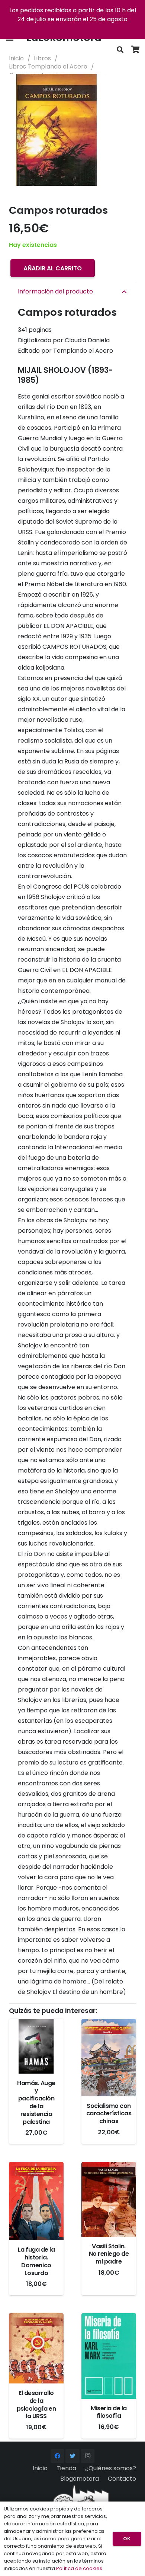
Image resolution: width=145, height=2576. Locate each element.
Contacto (122, 2479)
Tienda (66, 2468)
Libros (42, 58)
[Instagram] (88, 2456)
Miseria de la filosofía (109, 2412)
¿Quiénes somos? (111, 2468)
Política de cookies (79, 2568)
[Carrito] (136, 50)
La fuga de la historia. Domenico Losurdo (36, 2261)
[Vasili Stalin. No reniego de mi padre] (109, 2199)
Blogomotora (80, 2479)
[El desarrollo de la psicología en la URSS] (36, 2348)
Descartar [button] (73, 28)
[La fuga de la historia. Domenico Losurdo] (36, 2201)
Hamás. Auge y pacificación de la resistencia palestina (36, 2102)
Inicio (16, 58)
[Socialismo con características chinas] (109, 2058)
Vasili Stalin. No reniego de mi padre (109, 2254)
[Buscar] (120, 50)
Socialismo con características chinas (109, 2114)
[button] (133, 86)
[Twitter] (72, 2456)
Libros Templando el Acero (48, 66)
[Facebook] (58, 2456)
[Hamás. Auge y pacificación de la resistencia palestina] (36, 2046)
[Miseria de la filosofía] (109, 2356)
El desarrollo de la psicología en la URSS (36, 2405)
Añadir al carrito (53, 268)
